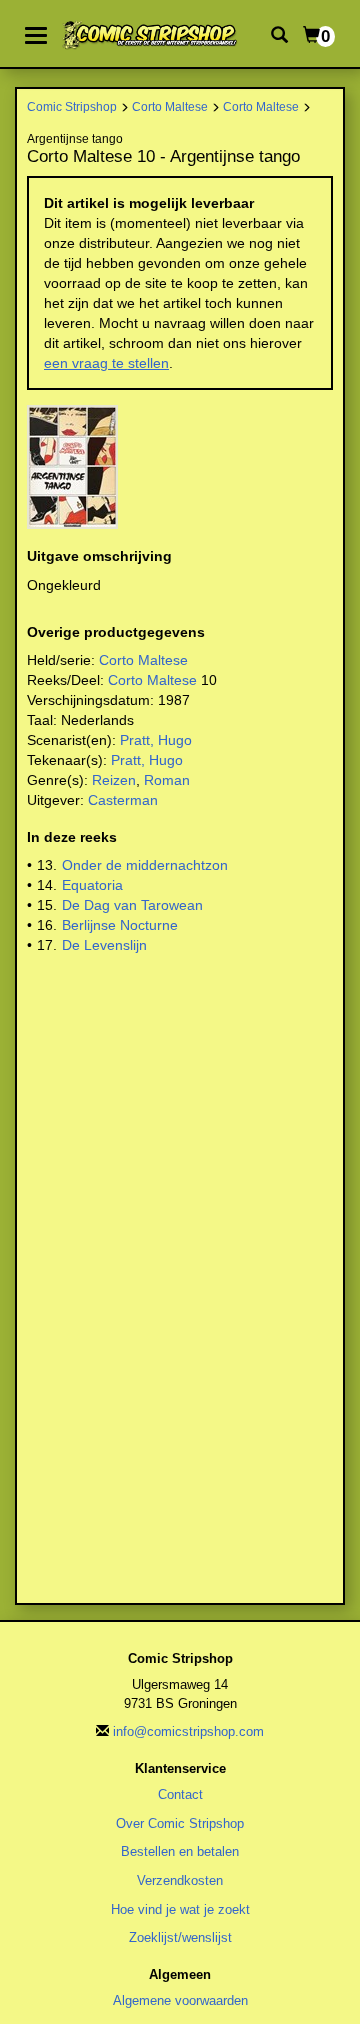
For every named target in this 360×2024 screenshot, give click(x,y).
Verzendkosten (180, 1880)
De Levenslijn (104, 945)
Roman (167, 780)
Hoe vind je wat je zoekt (180, 1909)
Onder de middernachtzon (145, 865)
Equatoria (92, 885)
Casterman (123, 800)
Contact (180, 1794)
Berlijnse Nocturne (120, 925)
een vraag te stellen (106, 363)
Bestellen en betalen (180, 1851)
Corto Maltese (170, 106)
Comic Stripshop (72, 106)
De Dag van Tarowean (132, 905)
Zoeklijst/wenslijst (180, 1937)
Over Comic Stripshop (180, 1823)
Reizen (114, 780)
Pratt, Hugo (156, 740)
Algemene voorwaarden (180, 2000)
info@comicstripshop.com (188, 1731)
